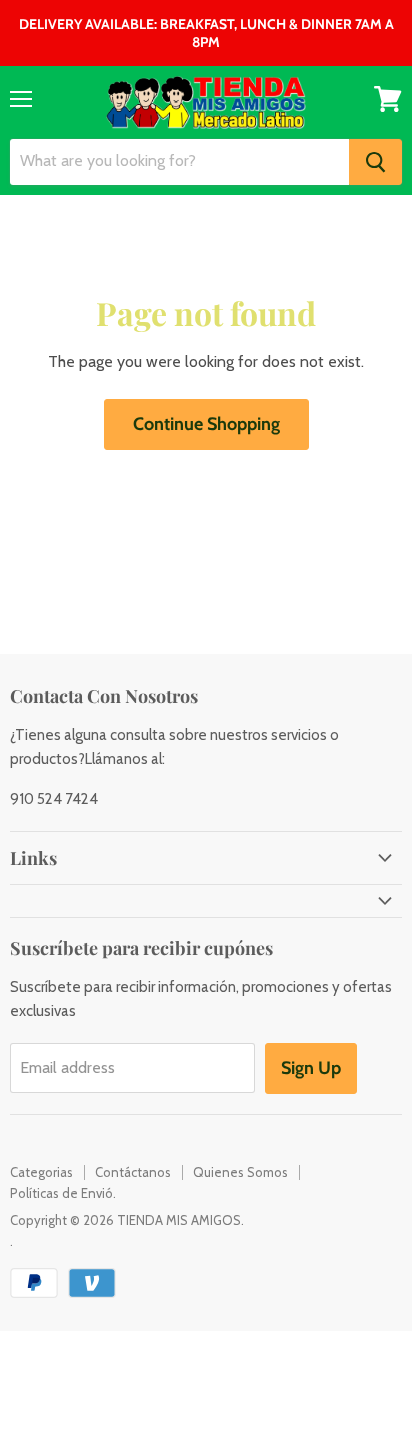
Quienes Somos (240, 1172)
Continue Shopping (206, 424)
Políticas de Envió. (63, 1193)
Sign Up (311, 1068)
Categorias (41, 1172)
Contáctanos (133, 1172)
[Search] (375, 162)
